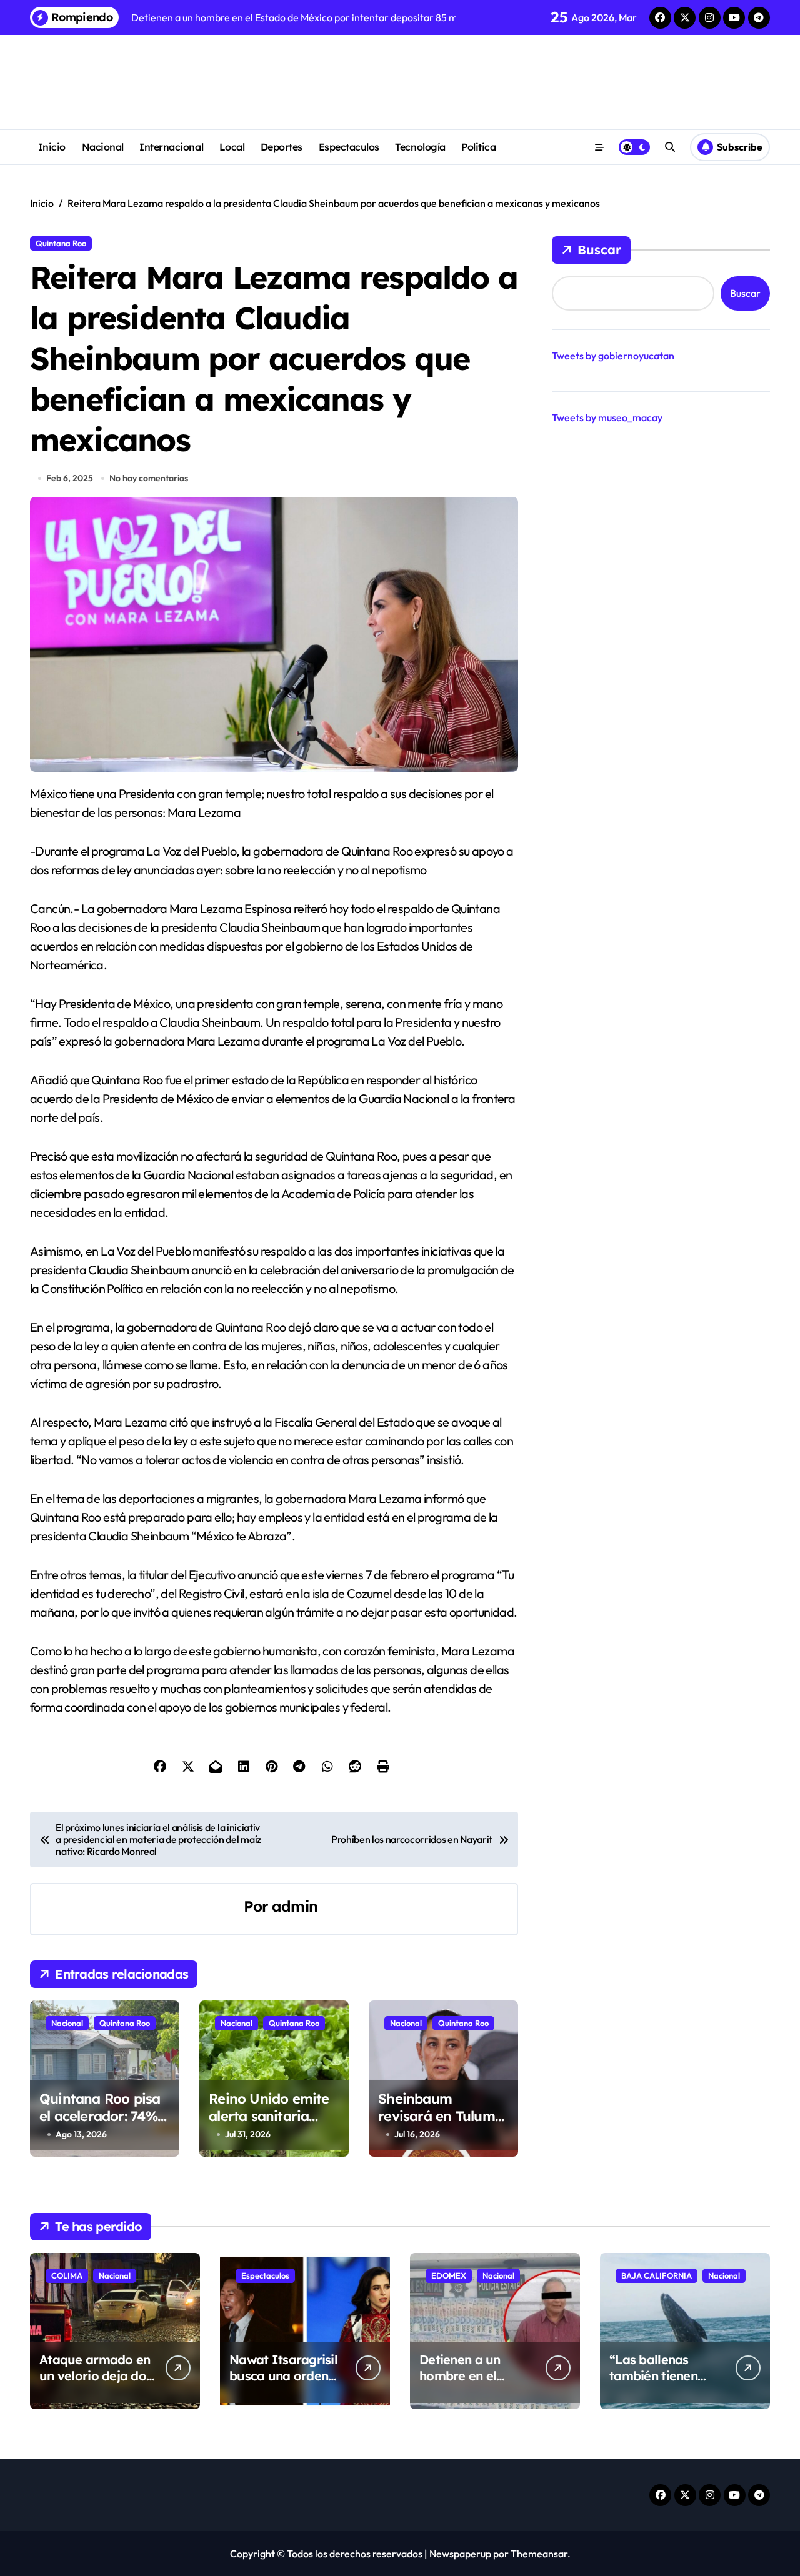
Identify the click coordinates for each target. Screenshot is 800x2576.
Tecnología (420, 147)
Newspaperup (460, 2554)
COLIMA (67, 2275)
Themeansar (539, 2554)
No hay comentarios (149, 478)
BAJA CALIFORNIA (657, 2275)
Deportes (282, 147)
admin (295, 1906)
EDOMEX (449, 2275)
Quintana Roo (61, 243)
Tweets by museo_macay (607, 417)
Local (232, 147)
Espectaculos (349, 147)
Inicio (52, 147)
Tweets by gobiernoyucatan (613, 356)
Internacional (171, 147)
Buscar (599, 250)
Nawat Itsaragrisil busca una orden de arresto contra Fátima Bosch (283, 2384)
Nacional (103, 147)
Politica (478, 147)
